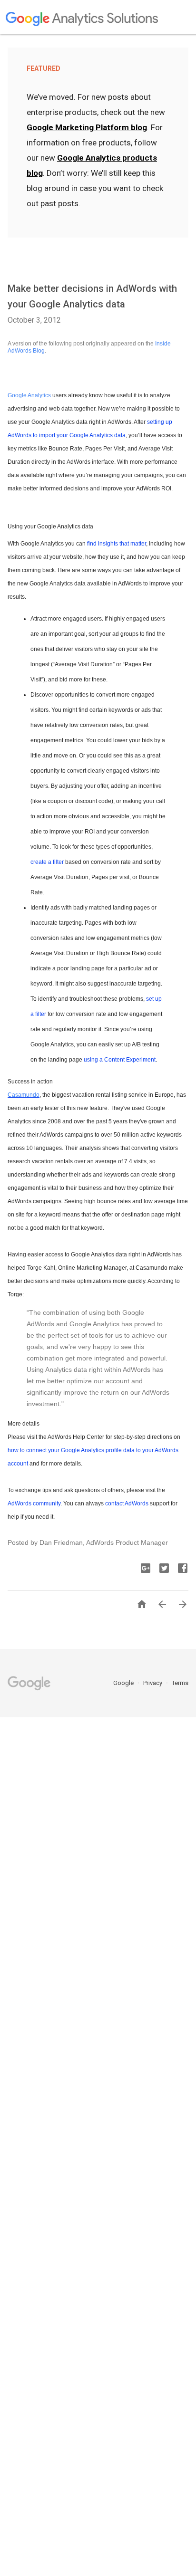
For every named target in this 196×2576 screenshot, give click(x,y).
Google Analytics (29, 395)
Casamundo (24, 1095)
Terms (180, 1683)
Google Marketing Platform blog (87, 127)
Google (124, 1683)
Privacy (153, 1683)
